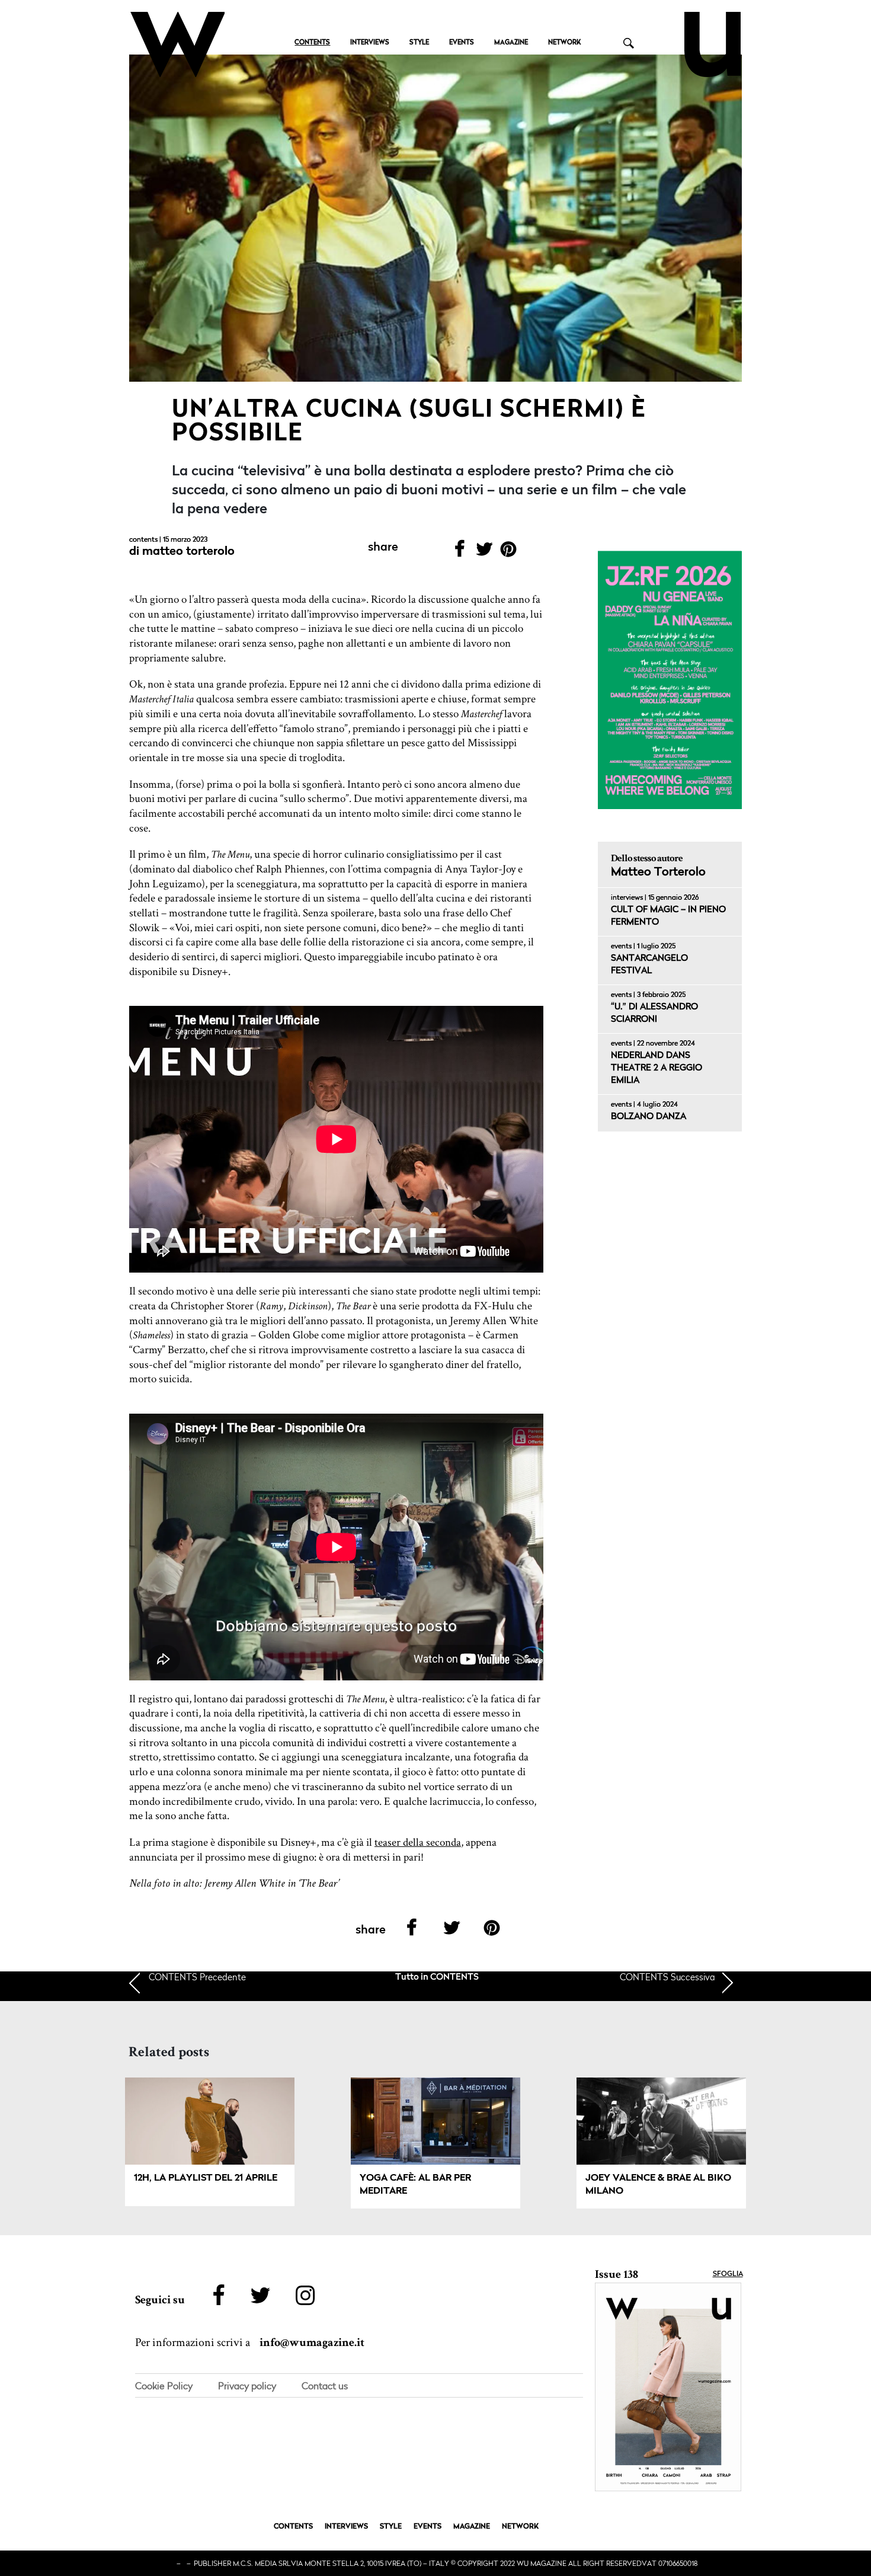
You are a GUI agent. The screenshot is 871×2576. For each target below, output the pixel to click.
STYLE (419, 43)
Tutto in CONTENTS (437, 1978)
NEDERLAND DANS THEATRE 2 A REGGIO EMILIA (657, 1068)
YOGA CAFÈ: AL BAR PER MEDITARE (415, 2185)
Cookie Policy (164, 2386)
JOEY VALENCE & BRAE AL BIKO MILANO (658, 2185)
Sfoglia (728, 2274)
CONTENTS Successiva (667, 1977)
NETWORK (564, 43)
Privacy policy (247, 2386)
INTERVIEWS (370, 43)
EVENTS (462, 43)
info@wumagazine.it (312, 2342)
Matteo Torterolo (188, 552)
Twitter (484, 553)
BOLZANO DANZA (649, 1117)
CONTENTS (312, 43)
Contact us (325, 2386)
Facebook (459, 553)
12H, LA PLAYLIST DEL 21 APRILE (206, 2178)
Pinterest (509, 553)
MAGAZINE (511, 43)
